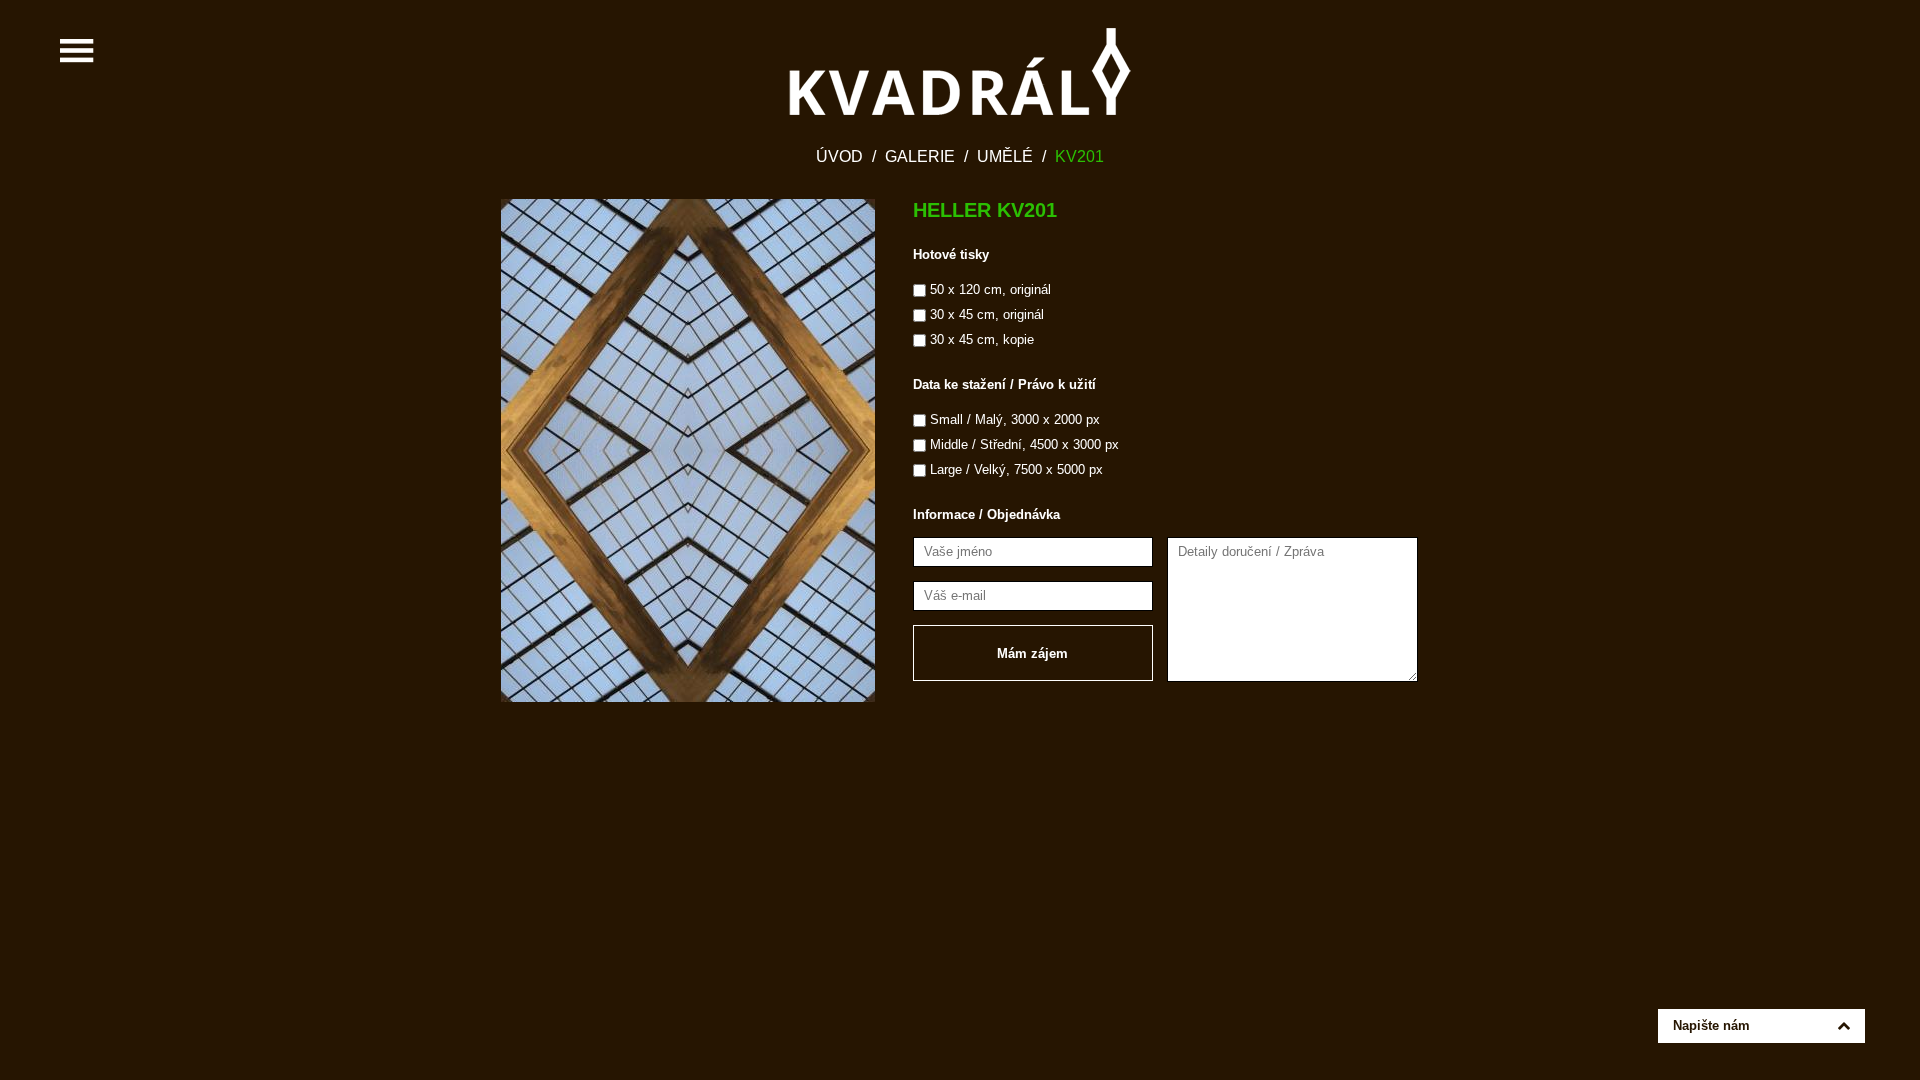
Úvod (839, 156)
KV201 (1079, 156)
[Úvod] (960, 71)
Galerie (920, 156)
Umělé (1005, 156)
